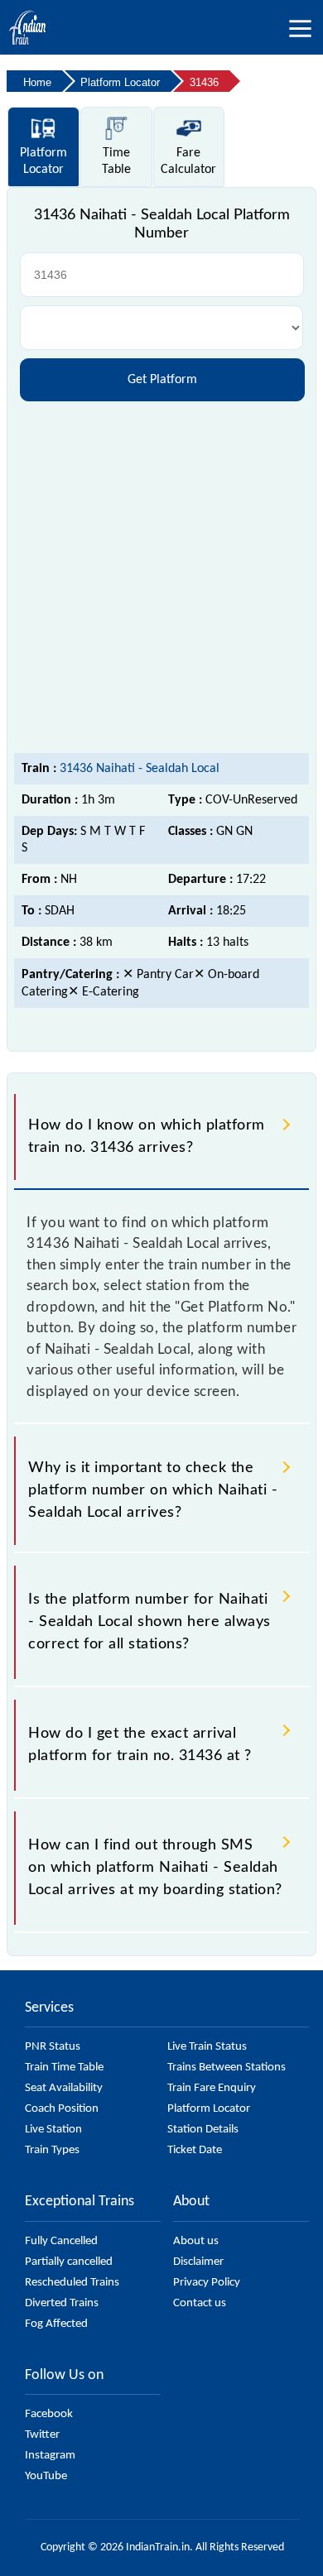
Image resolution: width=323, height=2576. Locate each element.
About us (196, 2241)
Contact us (200, 2303)
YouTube (46, 2476)
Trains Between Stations (227, 2068)
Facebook (49, 2414)
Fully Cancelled (61, 2241)
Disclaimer (198, 2262)
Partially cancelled (69, 2262)
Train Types (52, 2150)
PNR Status (53, 2047)
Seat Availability (64, 2088)
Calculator (188, 161)
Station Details (203, 2130)
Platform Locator (209, 2109)
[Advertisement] (161, 575)
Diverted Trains (62, 2303)
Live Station (53, 2130)
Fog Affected (56, 2324)
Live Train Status (207, 2047)
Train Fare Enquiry (212, 2088)
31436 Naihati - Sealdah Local (140, 769)
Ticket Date (195, 2150)
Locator (43, 161)
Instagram (50, 2456)
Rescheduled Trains (72, 2283)
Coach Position (62, 2109)
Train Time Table (64, 2068)
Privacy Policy (207, 2283)
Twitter (42, 2435)
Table (116, 161)
